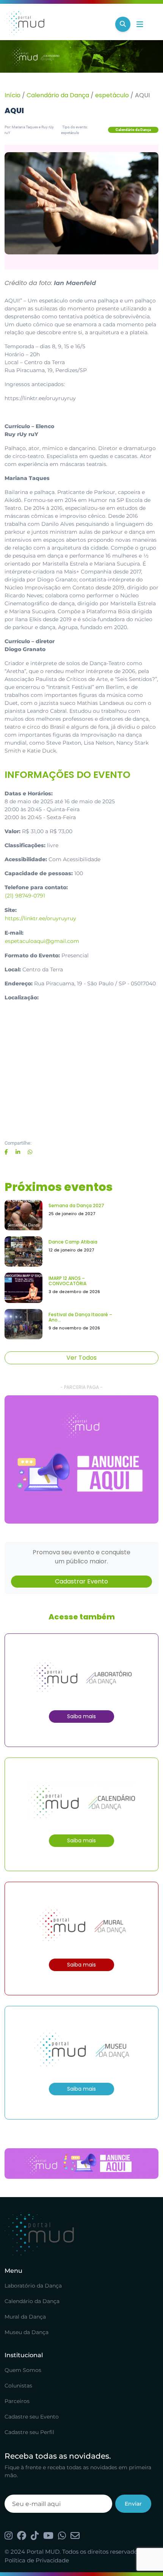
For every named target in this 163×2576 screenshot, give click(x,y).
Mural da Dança (25, 2317)
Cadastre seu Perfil (29, 2432)
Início (13, 95)
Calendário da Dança (58, 95)
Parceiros (17, 2401)
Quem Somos (23, 2370)
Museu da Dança (27, 2332)
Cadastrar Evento (81, 1581)
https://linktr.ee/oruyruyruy (41, 918)
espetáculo (112, 95)
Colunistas (18, 2386)
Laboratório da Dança (33, 2286)
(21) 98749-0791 (25, 896)
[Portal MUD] (57, 24)
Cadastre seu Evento (32, 2417)
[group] (81, 1459)
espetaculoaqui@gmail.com (42, 941)
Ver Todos (81, 1358)
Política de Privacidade (37, 2560)
